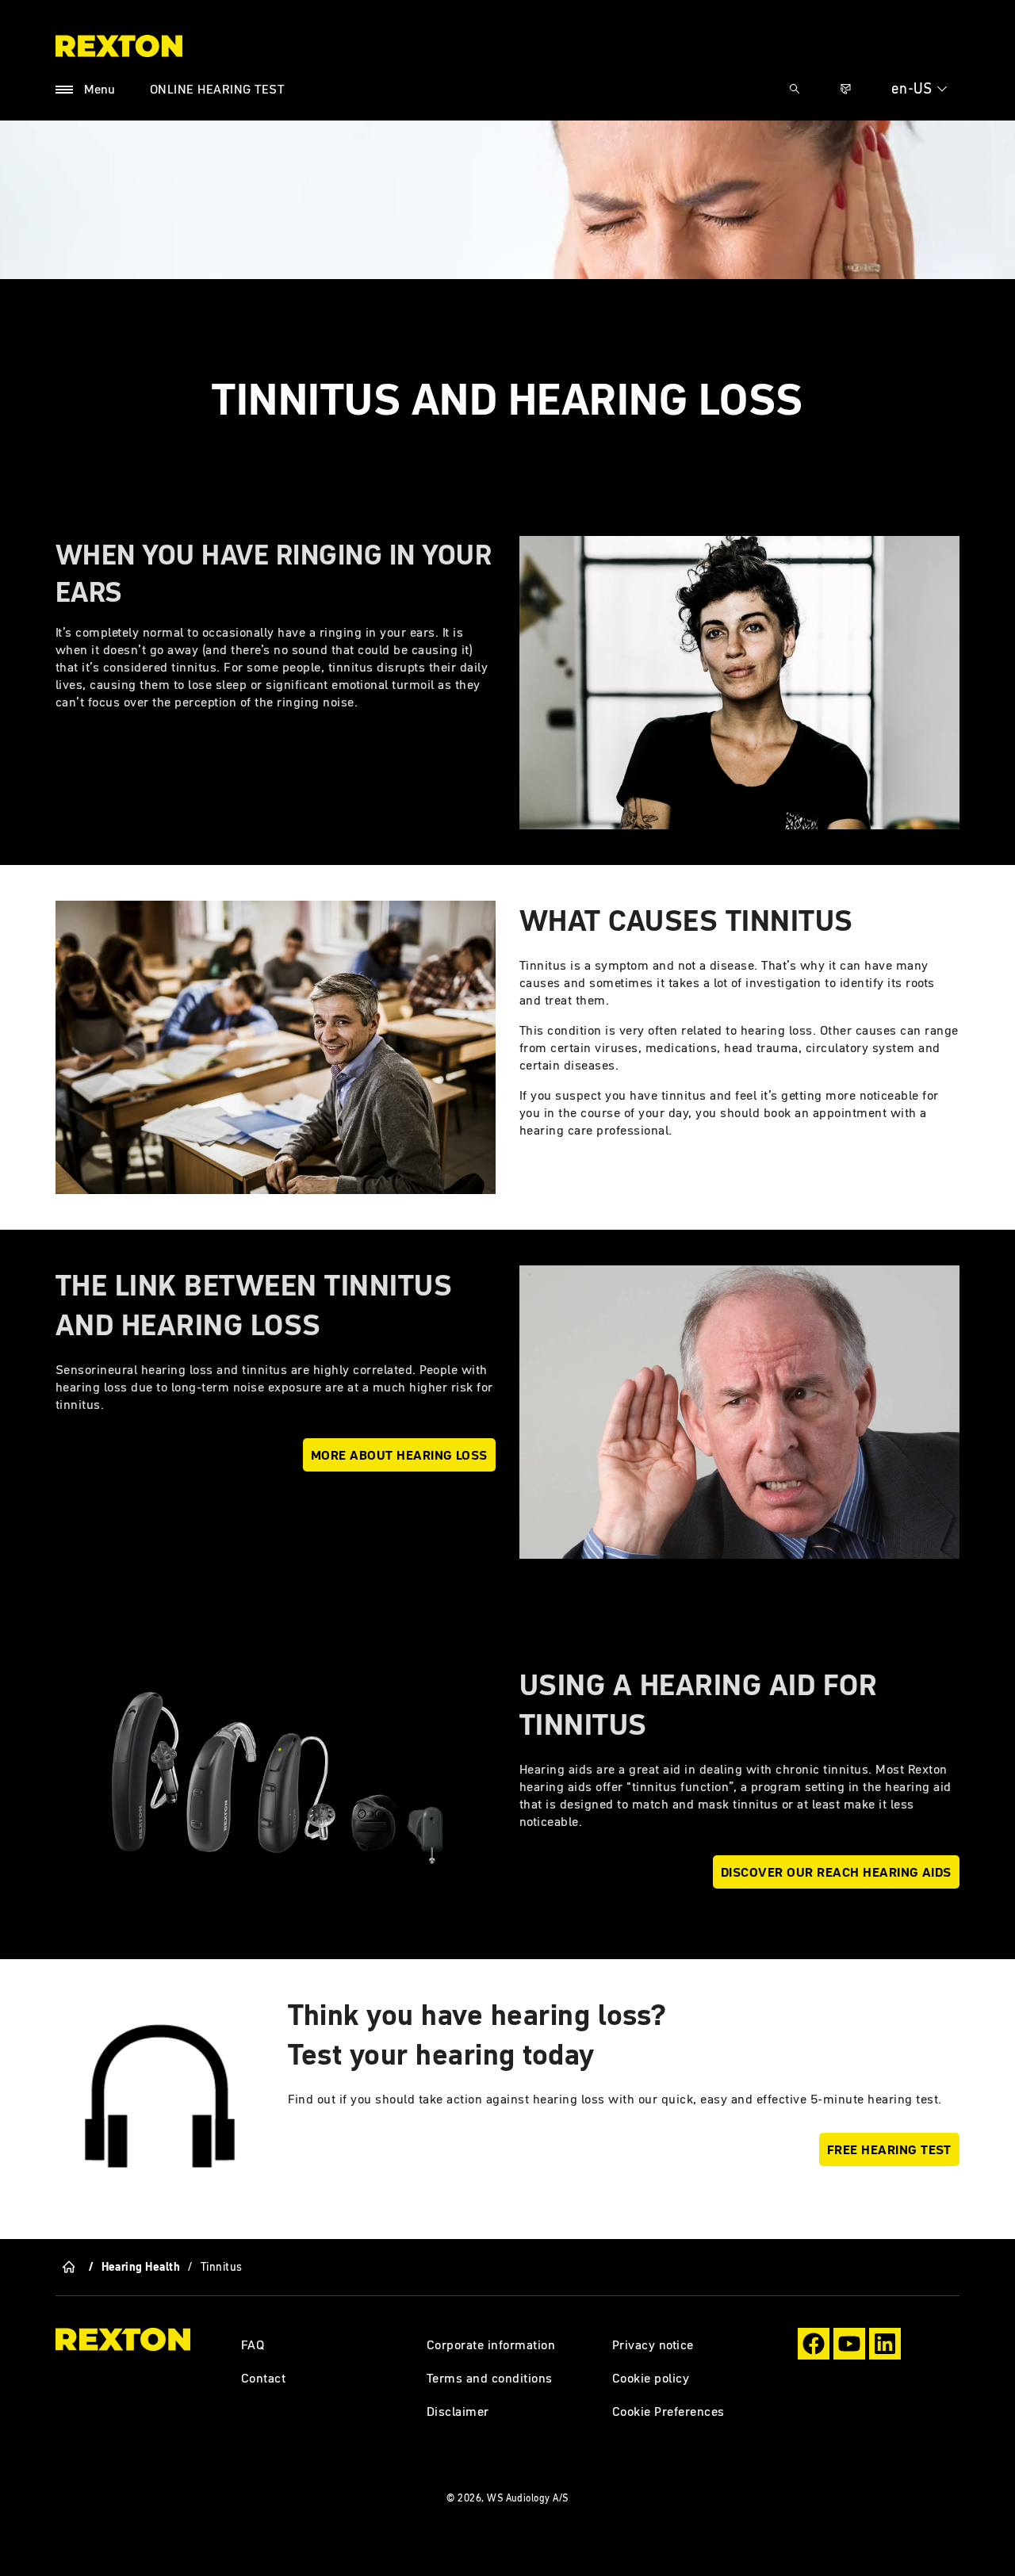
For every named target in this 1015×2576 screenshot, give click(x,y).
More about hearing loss (399, 1455)
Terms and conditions (490, 2378)
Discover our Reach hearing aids (836, 1872)
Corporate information (491, 2344)
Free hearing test (889, 2149)
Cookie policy (651, 2378)
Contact (263, 2378)
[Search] (795, 89)
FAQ (253, 2344)
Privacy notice (653, 2344)
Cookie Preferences (668, 2411)
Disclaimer (458, 2411)
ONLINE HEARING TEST (217, 89)
